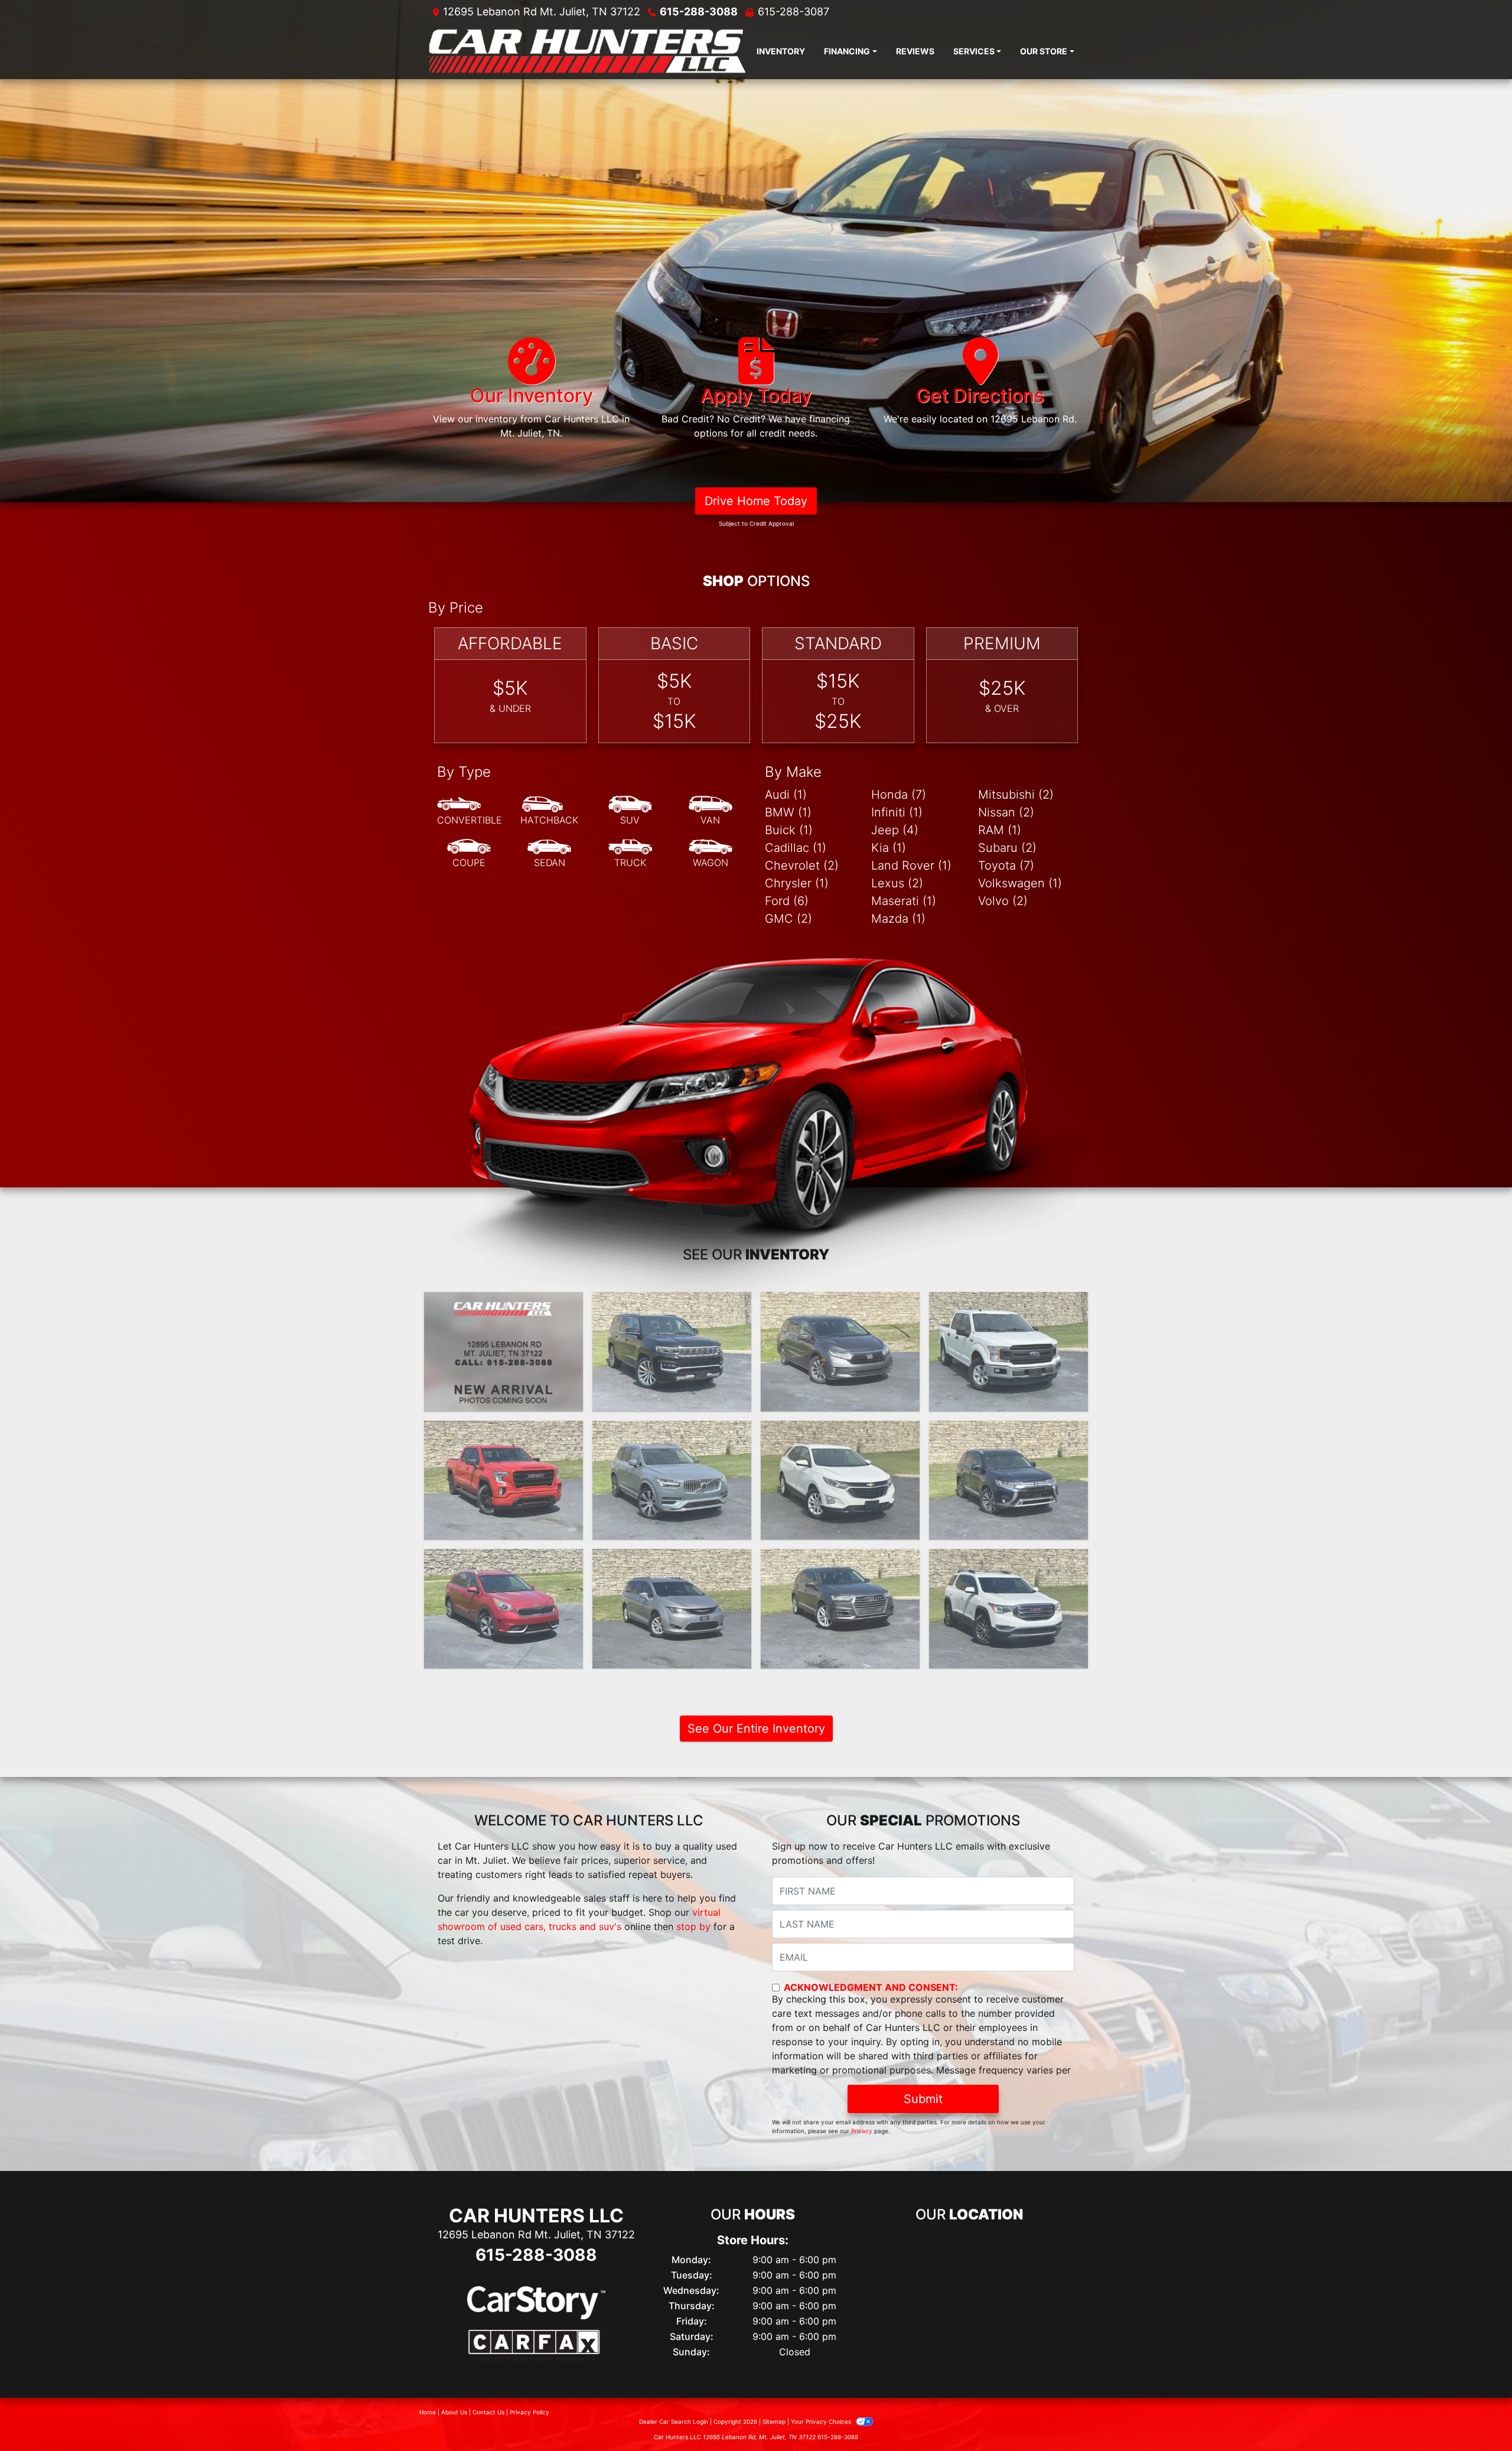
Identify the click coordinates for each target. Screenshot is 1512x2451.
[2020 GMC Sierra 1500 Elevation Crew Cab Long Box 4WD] (504, 1480)
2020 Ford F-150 (1008, 1303)
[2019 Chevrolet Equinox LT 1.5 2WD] (840, 1480)
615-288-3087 (794, 12)
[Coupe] (469, 854)
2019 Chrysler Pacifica (672, 1560)
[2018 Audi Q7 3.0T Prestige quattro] (840, 1609)
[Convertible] (470, 811)
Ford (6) (787, 901)
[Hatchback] (549, 811)
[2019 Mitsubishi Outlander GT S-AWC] (1008, 1480)
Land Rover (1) (911, 865)
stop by (693, 1926)
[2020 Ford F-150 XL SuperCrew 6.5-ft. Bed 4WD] (1008, 1352)
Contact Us (488, 2412)
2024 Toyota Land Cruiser (504, 1303)
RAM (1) (1000, 830)
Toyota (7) (1006, 865)
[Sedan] (549, 854)
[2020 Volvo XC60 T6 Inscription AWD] (672, 1480)
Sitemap (774, 2421)
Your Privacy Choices (822, 2421)
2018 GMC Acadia (1009, 1560)
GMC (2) (788, 919)
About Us (454, 2412)
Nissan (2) (1006, 812)
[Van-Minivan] (711, 811)
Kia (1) (889, 848)
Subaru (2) (1007, 848)
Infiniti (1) (897, 812)
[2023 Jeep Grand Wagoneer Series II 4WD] (672, 1352)
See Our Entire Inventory (756, 1729)
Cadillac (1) (796, 848)
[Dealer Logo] (588, 51)
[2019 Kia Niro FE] (504, 1609)
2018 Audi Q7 (840, 1560)
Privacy (862, 2131)
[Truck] (630, 854)
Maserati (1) (904, 901)
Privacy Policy (529, 2412)
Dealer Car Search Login (674, 2421)
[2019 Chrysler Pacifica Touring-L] (672, 1609)
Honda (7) (899, 795)
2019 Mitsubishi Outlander (1008, 1431)
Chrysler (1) (797, 883)
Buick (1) (789, 830)
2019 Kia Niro (504, 1560)
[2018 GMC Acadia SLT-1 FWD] (1008, 1609)
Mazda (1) (898, 919)
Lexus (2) (897, 883)
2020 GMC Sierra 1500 (504, 1431)
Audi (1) (786, 795)
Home (428, 2412)
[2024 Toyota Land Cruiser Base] (504, 1352)
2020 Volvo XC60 (672, 1431)
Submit (923, 2099)
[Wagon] (711, 854)
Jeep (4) (895, 830)
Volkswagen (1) (1020, 883)
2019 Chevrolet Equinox (840, 1431)
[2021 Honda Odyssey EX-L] (840, 1352)
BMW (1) (788, 812)
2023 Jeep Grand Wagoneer (672, 1310)
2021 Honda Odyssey (840, 1303)
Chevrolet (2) (802, 865)
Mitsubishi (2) (1016, 795)
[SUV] (630, 811)
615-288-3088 (699, 12)
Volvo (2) (1003, 901)
